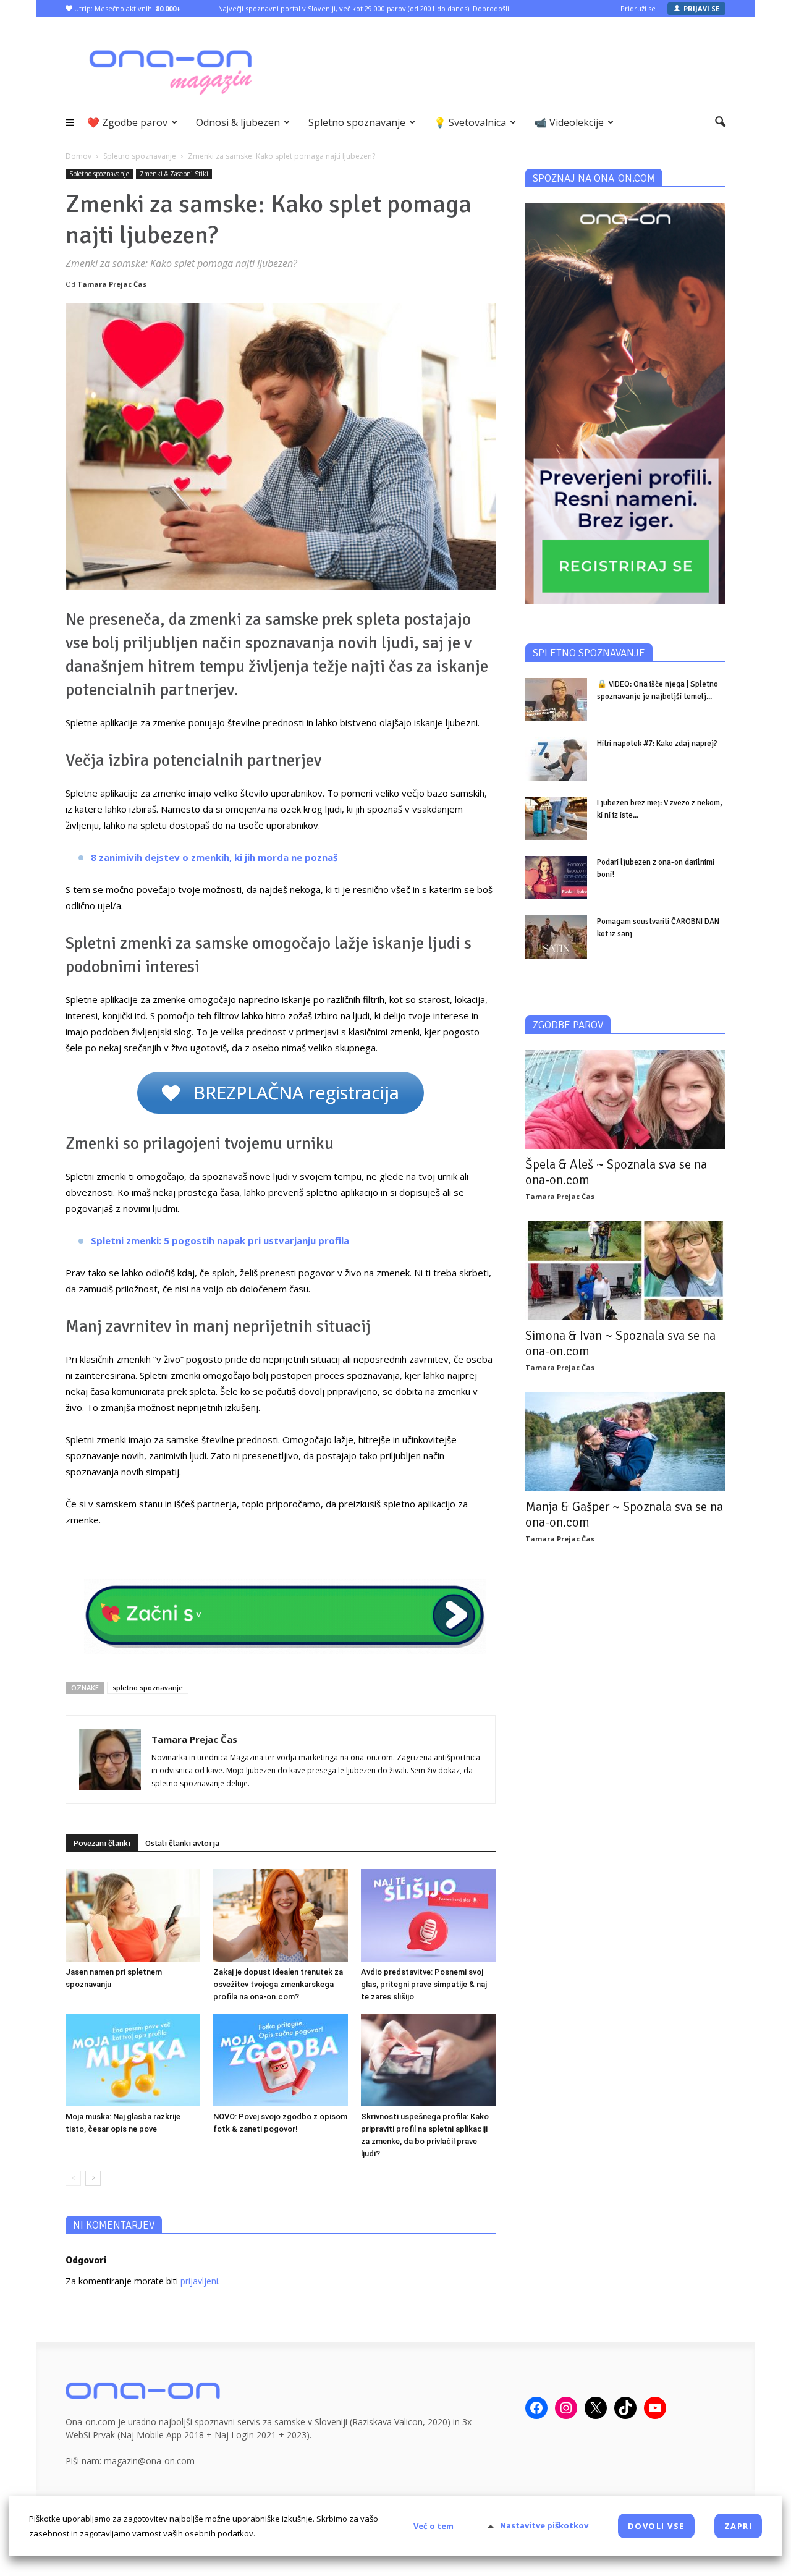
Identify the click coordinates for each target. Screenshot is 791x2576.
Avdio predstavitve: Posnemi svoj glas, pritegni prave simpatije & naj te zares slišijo (424, 1984)
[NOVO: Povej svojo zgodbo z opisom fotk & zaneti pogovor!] (281, 2060)
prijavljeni (199, 2281)
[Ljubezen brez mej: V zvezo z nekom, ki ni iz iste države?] (556, 818)
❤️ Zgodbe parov (127, 122)
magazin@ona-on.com (149, 2461)
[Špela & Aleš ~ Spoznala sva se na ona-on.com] (625, 1099)
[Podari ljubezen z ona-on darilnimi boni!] (556, 878)
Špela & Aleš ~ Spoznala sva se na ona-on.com (616, 1172)
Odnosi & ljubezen (238, 122)
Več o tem (434, 2526)
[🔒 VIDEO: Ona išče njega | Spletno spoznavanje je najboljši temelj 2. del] (556, 700)
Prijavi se (701, 8)
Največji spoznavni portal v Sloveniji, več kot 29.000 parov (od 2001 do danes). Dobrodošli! (365, 8)
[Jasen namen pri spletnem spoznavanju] (133, 1915)
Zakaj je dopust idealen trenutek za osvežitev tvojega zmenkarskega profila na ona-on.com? (278, 1984)
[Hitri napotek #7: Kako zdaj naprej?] (556, 759)
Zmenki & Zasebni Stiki (174, 174)
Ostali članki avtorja (182, 1843)
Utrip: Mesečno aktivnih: (126, 8)
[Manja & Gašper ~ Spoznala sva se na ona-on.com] (625, 1442)
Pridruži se (638, 8)
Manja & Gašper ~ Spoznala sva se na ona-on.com (624, 1515)
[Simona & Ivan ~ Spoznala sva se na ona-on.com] (625, 1271)
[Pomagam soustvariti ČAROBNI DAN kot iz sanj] (556, 937)
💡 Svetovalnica (470, 122)
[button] (720, 122)
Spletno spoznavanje (357, 122)
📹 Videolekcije (569, 122)
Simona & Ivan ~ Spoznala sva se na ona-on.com (620, 1343)
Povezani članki (102, 1843)
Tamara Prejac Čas (112, 284)
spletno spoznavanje (148, 1688)
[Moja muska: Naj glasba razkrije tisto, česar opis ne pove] (133, 2060)
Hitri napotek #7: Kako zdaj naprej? (657, 744)
